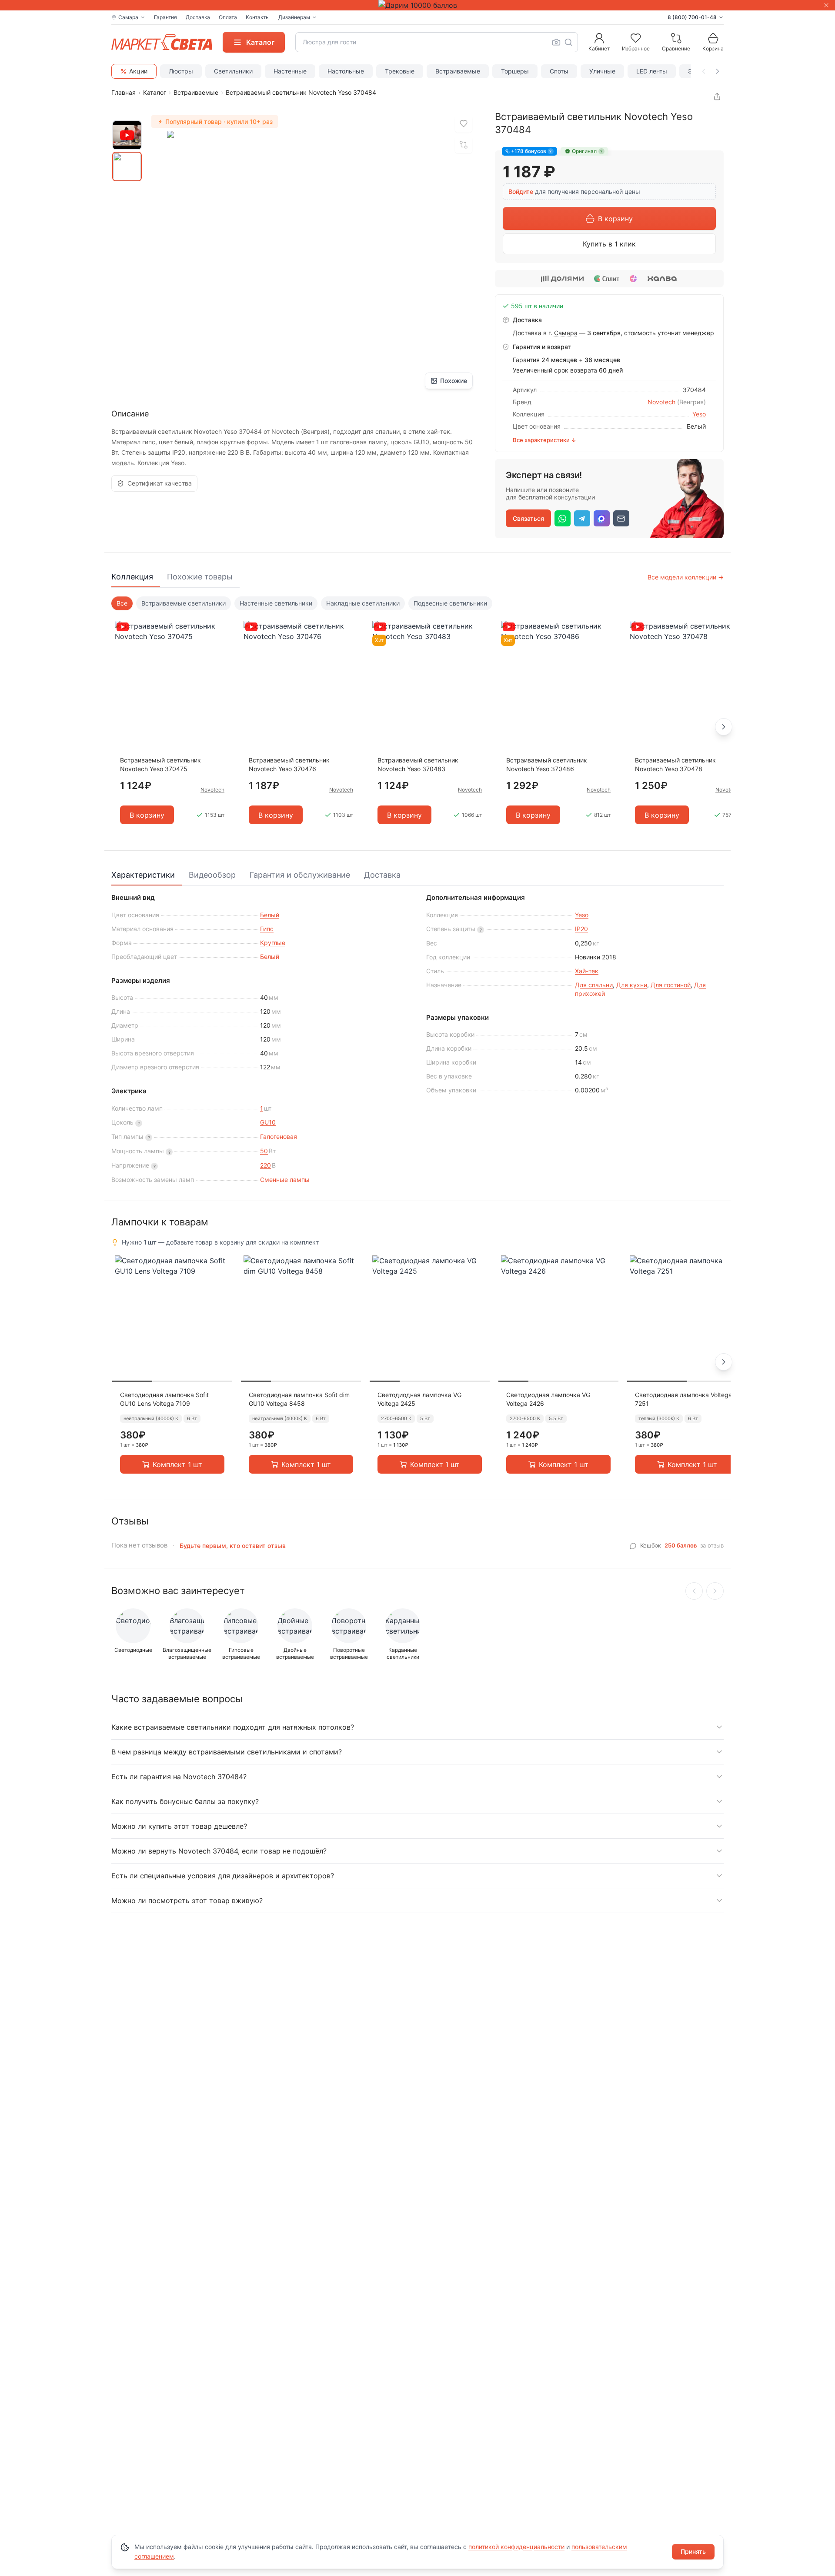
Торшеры (515, 71)
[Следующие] (715, 1591)
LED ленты (652, 71)
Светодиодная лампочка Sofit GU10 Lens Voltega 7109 (164, 1399)
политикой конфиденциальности (516, 2547)
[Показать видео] (127, 135)
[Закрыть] (826, 5)
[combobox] (437, 42)
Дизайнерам (294, 17)
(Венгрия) (691, 402)
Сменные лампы (285, 1180)
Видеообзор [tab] (212, 875)
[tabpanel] (417, 716)
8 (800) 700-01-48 (692, 17)
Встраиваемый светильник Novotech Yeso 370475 (160, 764)
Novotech (661, 402)
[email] (621, 518)
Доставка (198, 17)
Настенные (290, 71)
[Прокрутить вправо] (718, 71)
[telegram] (582, 518)
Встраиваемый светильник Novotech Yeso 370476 (289, 764)
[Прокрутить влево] (704, 71)
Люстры (181, 71)
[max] (602, 518)
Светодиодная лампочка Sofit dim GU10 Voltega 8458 (299, 1399)
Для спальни (594, 985)
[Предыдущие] (694, 1591)
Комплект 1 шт (177, 1464)
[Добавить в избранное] (464, 124)
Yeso (699, 414)
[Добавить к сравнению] (464, 145)
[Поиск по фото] (556, 42)
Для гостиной (671, 985)
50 (264, 1151)
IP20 (581, 929)
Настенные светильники (276, 603)
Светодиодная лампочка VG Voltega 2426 (548, 1399)
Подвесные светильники (450, 603)
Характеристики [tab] (143, 875)
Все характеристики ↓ (544, 440)
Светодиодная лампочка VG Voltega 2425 (419, 1399)
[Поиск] (568, 42)
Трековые (400, 71)
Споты (559, 71)
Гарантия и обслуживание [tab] (300, 875)
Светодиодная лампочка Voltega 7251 (683, 1399)
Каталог (155, 92)
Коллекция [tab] (132, 577)
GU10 (268, 1122)
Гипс (267, 929)
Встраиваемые (458, 71)
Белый (270, 915)
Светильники (233, 71)
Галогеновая (279, 1137)
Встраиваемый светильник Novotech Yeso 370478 (675, 764)
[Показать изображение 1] (127, 166)
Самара (566, 333)
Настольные (346, 71)
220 (266, 1165)
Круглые (273, 943)
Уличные (602, 71)
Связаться (528, 518)
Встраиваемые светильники (184, 603)
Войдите (521, 191)
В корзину (615, 219)
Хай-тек (587, 971)
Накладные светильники (363, 603)
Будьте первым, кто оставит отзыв (233, 1546)
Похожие (454, 381)
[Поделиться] (717, 97)
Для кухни (632, 985)
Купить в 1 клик (609, 244)
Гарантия (165, 17)
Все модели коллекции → (686, 577)
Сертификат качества (160, 483)
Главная (124, 92)
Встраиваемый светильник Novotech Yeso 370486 (547, 764)
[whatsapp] (563, 518)
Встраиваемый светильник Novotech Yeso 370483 (418, 764)
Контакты (258, 17)
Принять (693, 2551)
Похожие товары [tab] (200, 577)
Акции (138, 71)
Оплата (228, 17)
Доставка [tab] (382, 875)
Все (122, 603)
